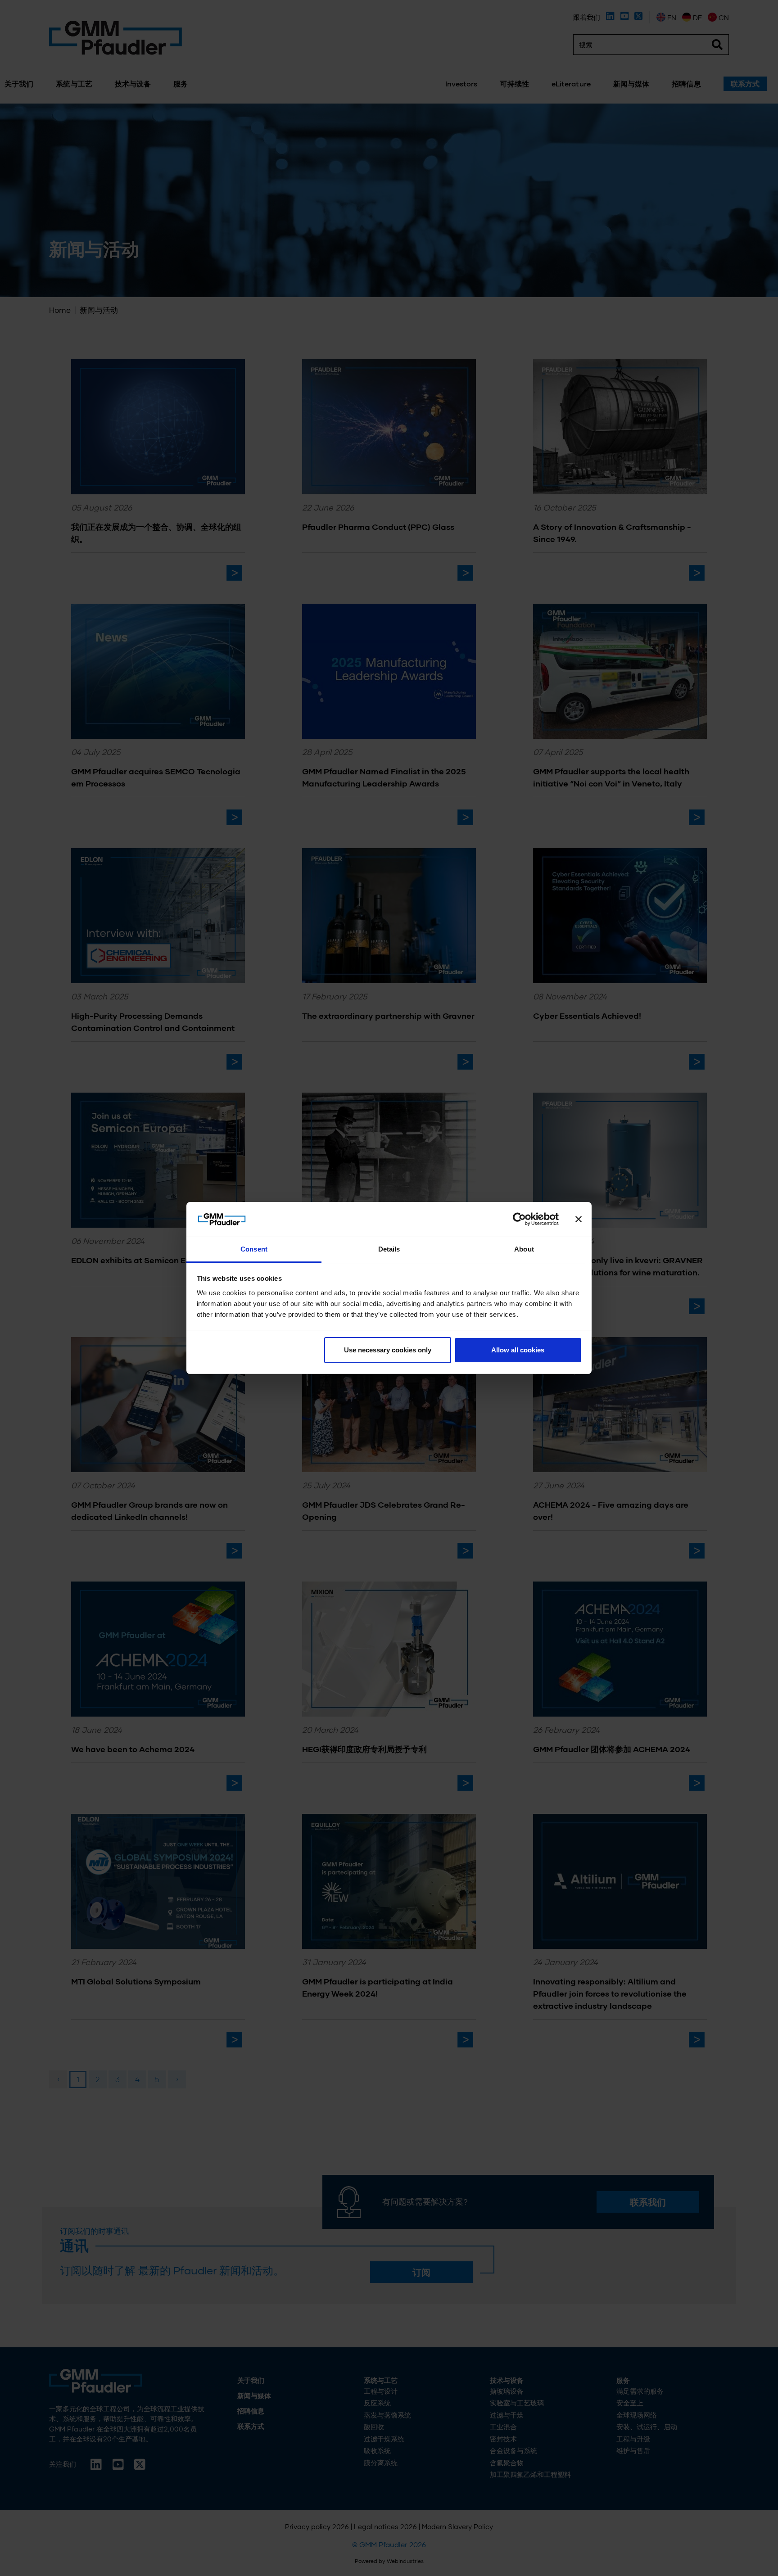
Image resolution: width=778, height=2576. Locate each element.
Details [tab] (389, 1249)
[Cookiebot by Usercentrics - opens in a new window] (519, 1220)
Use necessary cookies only (388, 1350)
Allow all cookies (518, 1350)
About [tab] (524, 1249)
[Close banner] (579, 1220)
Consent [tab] (254, 1249)
